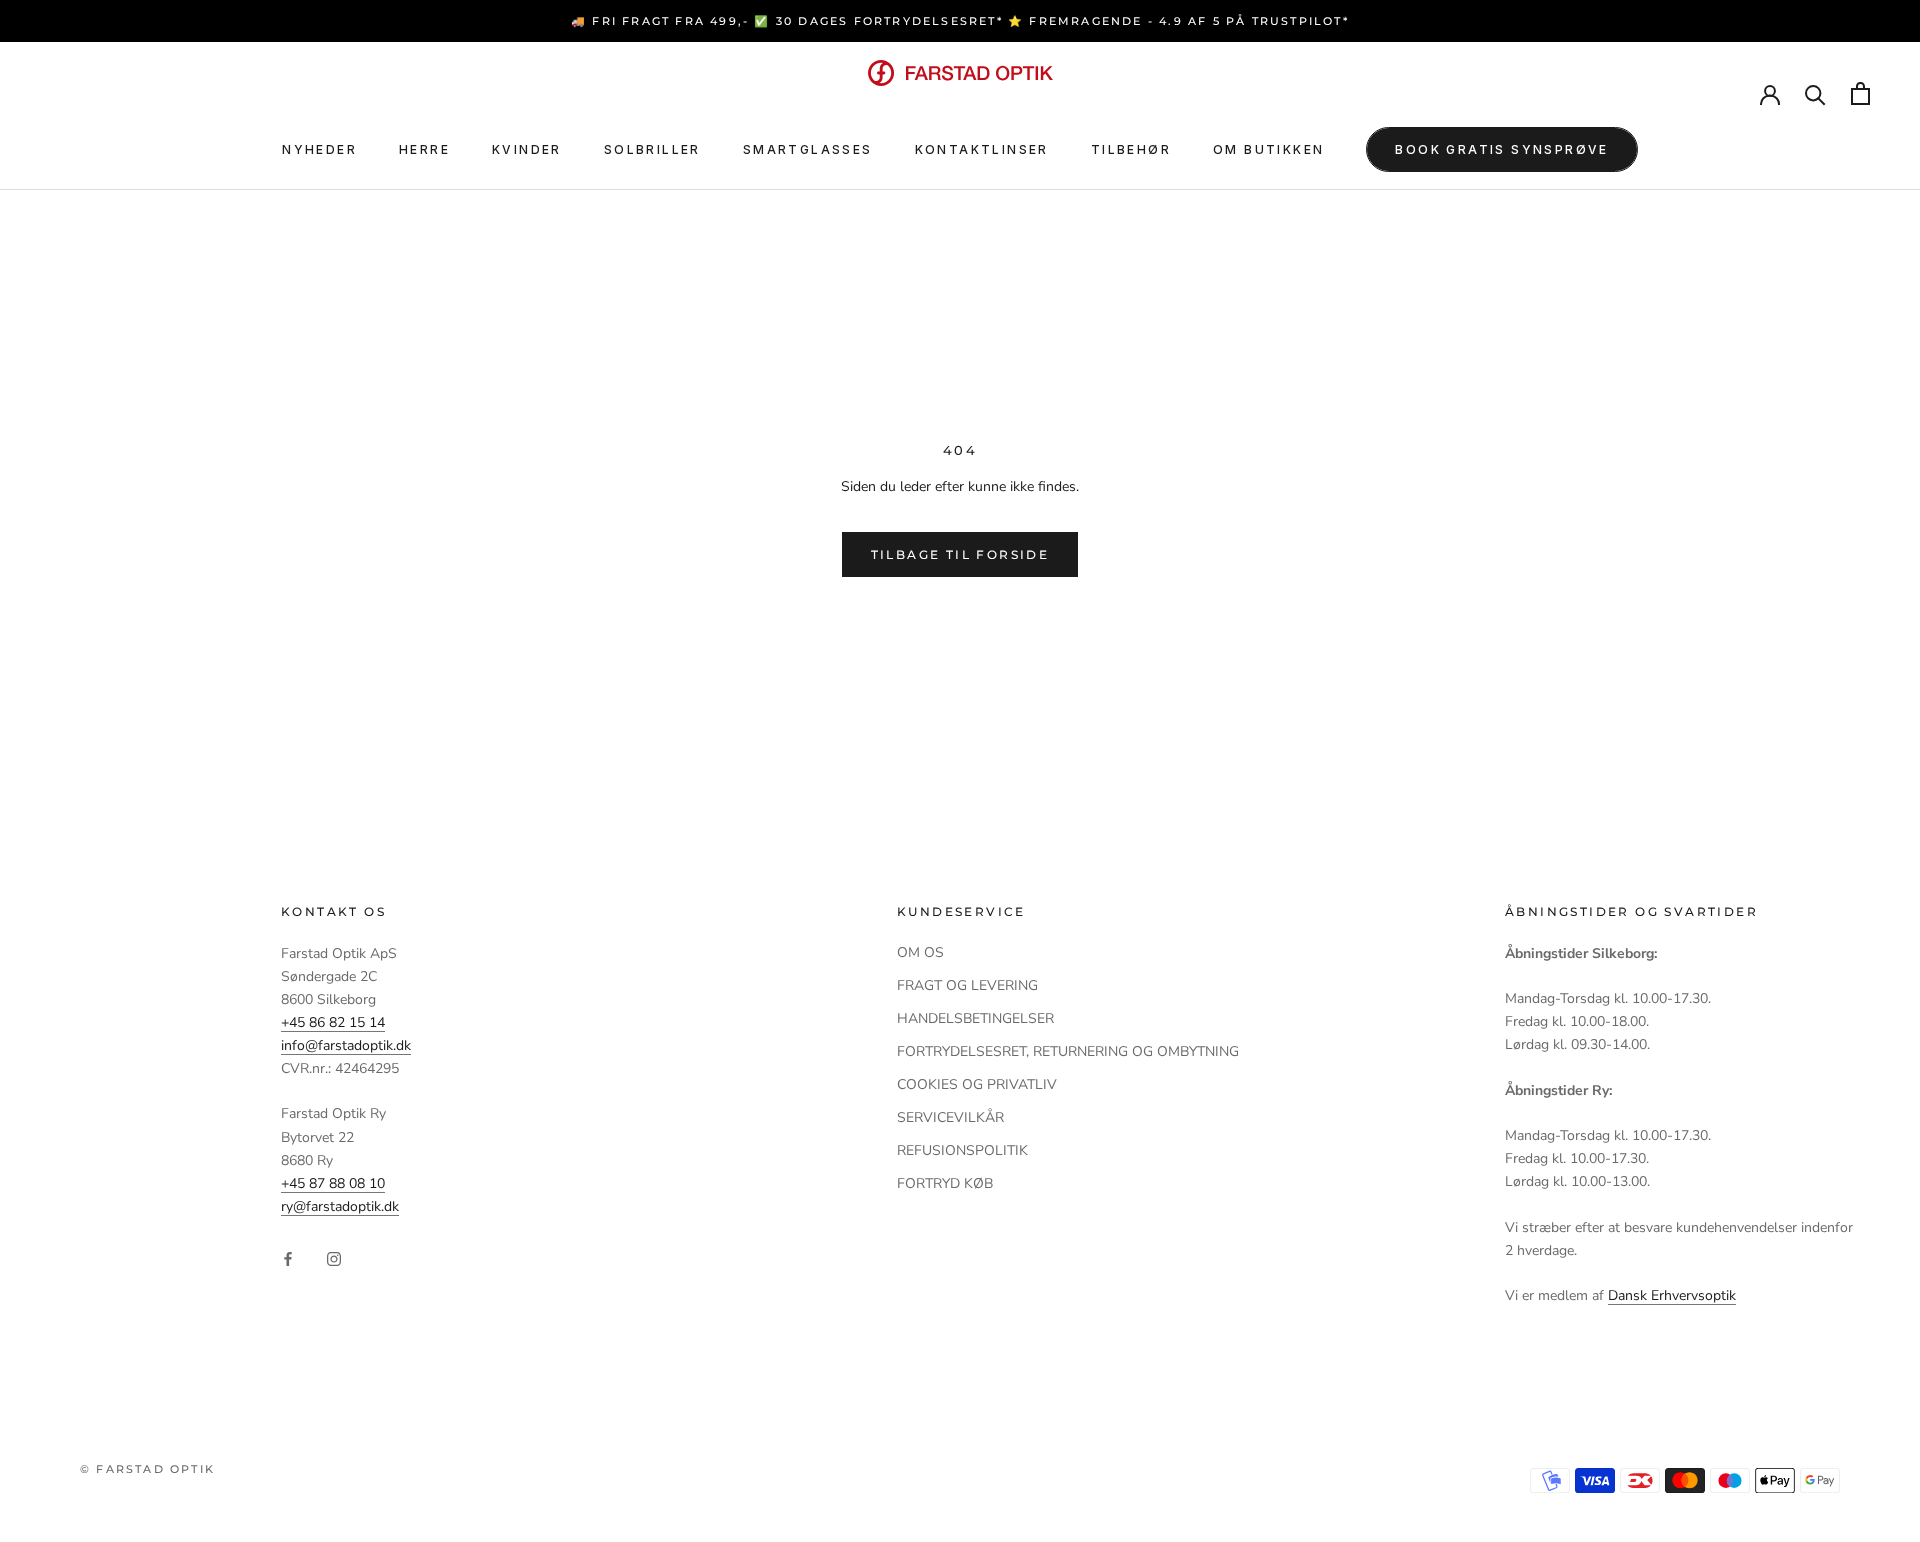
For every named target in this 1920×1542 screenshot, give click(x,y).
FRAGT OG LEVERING (967, 985)
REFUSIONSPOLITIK (962, 1150)
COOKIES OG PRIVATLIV (977, 1084)
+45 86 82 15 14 (333, 1022)
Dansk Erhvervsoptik (1672, 1295)
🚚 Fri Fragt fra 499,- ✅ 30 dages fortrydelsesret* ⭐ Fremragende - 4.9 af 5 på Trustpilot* (960, 21)
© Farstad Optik (147, 1469)
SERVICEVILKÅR (950, 1117)
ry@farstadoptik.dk (340, 1206)
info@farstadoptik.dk (346, 1045)
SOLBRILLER (652, 149)
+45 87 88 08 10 (333, 1183)
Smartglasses (808, 149)
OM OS (920, 952)
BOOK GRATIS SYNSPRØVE (1501, 149)
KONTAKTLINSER (982, 149)
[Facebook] (288, 1257)
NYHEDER (319, 149)
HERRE (424, 149)
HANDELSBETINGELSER (975, 1018)
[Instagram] (334, 1257)
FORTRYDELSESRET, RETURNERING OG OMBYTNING (1068, 1051)
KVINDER (527, 149)
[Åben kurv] (1860, 93)
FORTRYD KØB (945, 1183)
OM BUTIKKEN (1268, 149)
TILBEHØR (1131, 149)
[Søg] (1815, 93)
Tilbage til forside (960, 554)
